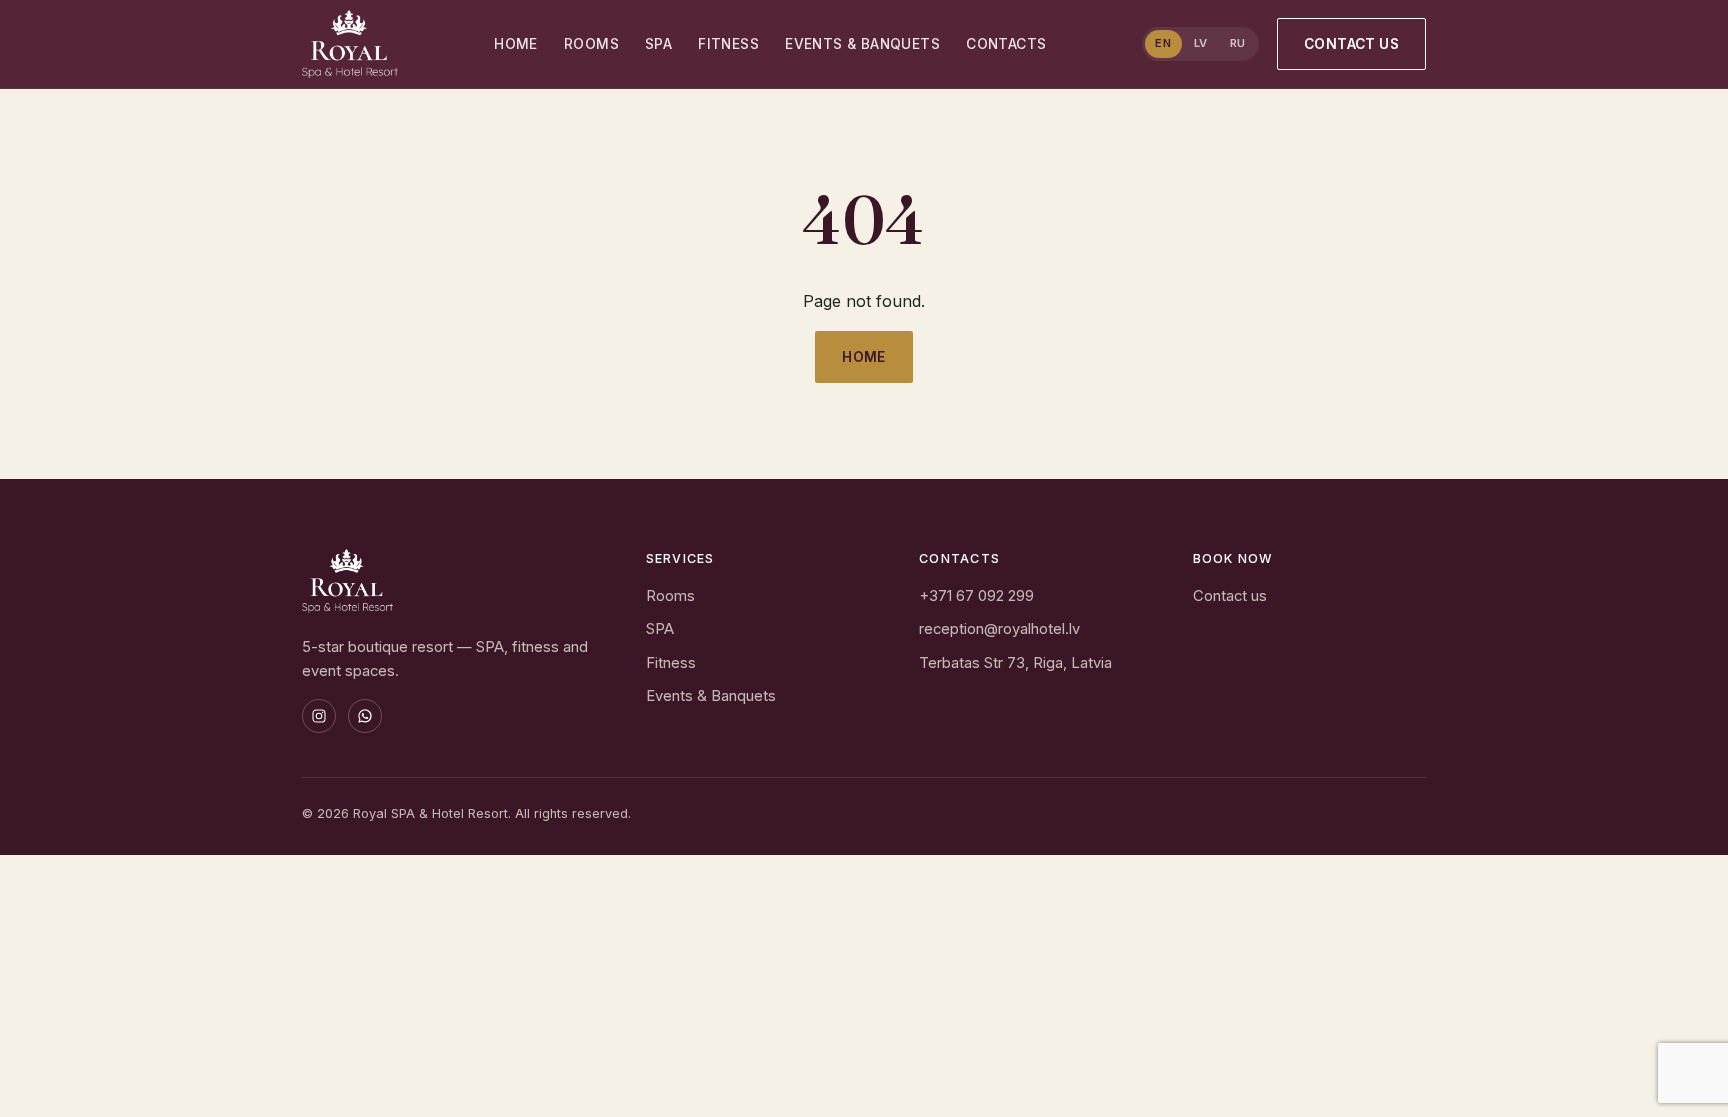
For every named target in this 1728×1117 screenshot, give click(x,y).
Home (516, 44)
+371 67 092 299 (976, 596)
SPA (658, 44)
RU (1238, 43)
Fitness (728, 44)
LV (1201, 43)
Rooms (591, 44)
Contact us (1351, 44)
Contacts (1006, 44)
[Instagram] (319, 716)
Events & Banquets (862, 44)
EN (1163, 43)
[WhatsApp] (365, 716)
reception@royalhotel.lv (999, 629)
